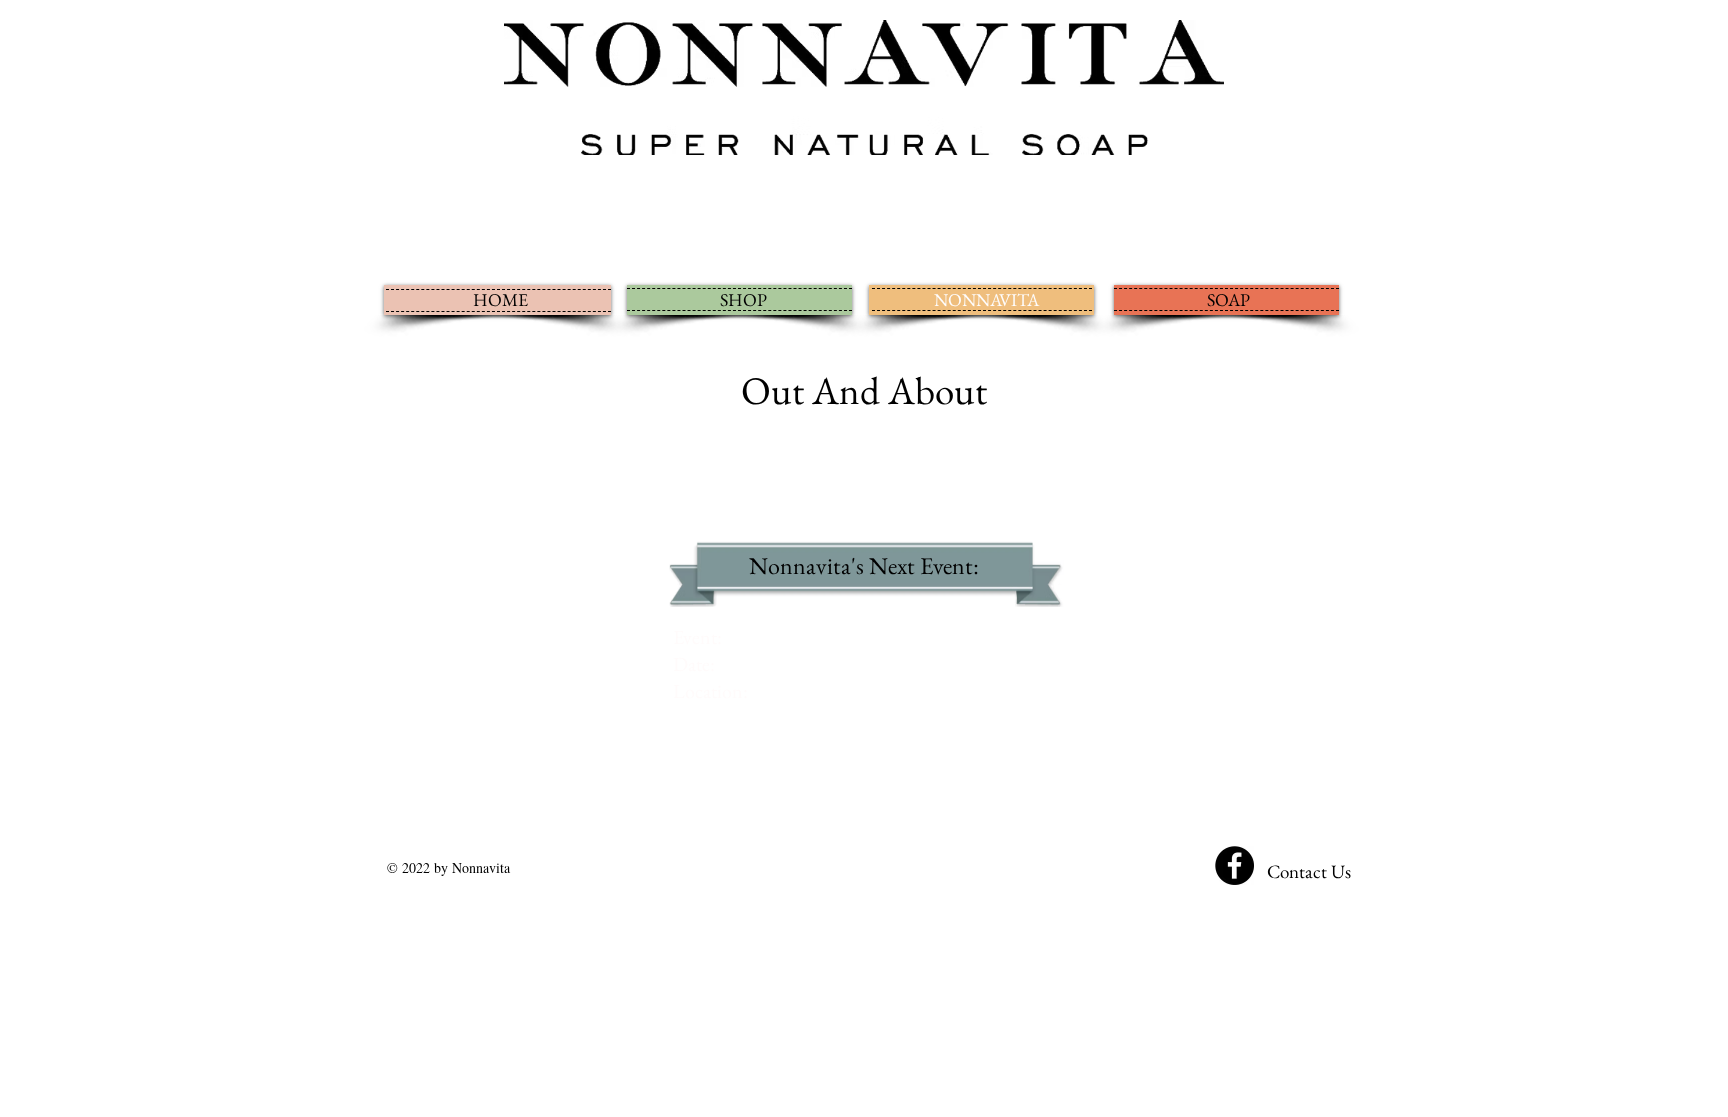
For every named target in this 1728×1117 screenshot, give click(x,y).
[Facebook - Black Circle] (1234, 865)
